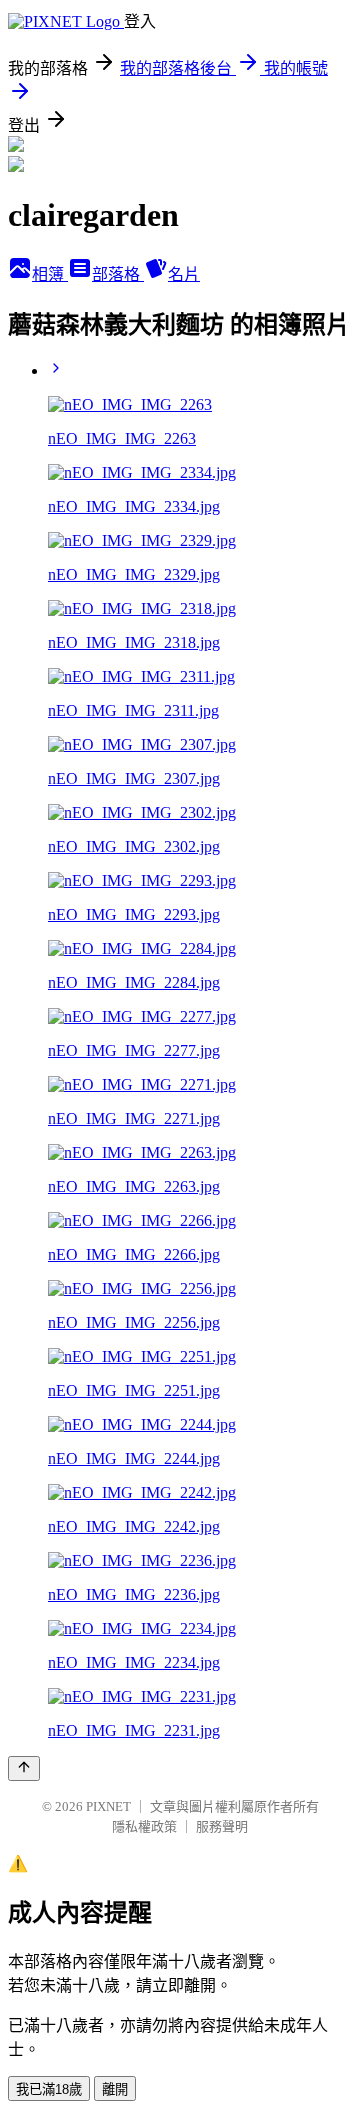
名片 (184, 274)
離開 (115, 2089)
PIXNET (108, 1806)
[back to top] (24, 1768)
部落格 (118, 274)
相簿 (50, 274)
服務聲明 (222, 1826)
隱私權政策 (144, 1826)
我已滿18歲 (49, 2089)
